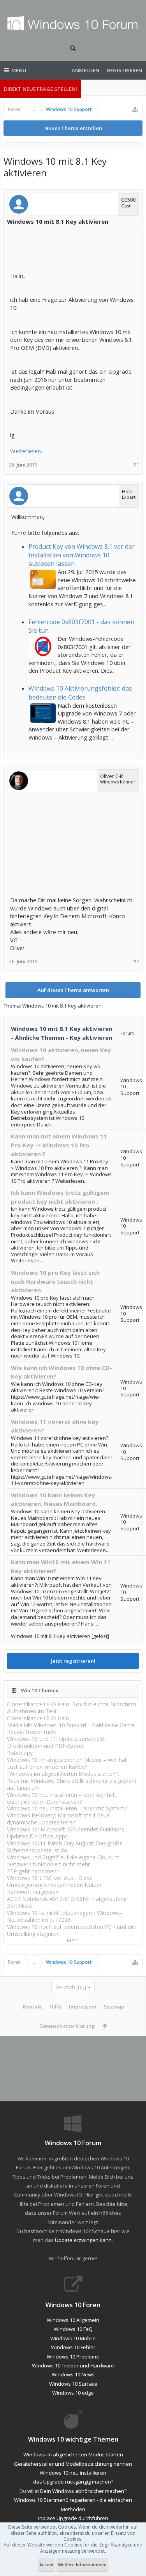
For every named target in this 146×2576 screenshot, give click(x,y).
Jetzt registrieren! (73, 1661)
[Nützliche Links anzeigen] (135, 110)
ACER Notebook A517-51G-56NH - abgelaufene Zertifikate (67, 1902)
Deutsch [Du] (71, 1987)
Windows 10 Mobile (73, 2338)
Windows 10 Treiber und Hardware (73, 2365)
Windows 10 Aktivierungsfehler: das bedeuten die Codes (80, 693)
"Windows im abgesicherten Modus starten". (63, 1774)
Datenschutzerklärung (67, 2026)
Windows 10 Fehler (73, 2347)
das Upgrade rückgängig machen (72, 2482)
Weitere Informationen (82, 2565)
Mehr (73, 1940)
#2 (136, 962)
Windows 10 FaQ (73, 2329)
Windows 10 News (73, 2374)
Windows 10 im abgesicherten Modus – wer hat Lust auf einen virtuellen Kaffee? (67, 1763)
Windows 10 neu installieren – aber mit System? (67, 1808)
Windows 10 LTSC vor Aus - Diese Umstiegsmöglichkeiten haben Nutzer (54, 1881)
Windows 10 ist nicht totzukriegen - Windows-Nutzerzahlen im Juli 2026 (64, 1916)
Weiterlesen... (27, 451)
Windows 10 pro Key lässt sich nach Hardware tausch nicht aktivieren (55, 1281)
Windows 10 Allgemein (73, 2320)
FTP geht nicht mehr (33, 1871)
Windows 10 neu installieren (73, 2473)
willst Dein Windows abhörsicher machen (76, 2491)
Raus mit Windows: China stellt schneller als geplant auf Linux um (72, 1784)
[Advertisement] (72, 251)
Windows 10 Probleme (73, 2357)
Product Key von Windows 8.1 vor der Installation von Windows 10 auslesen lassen (82, 555)
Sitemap (114, 2007)
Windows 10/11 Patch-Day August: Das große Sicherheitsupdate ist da (65, 1847)
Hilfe (55, 2007)
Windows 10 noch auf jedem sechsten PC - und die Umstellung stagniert (71, 1930)
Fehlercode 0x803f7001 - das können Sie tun (81, 626)
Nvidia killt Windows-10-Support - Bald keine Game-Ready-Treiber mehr (72, 1729)
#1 (136, 465)
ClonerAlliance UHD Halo (38, 1718)
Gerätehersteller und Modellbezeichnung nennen (73, 2464)
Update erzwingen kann (83, 2240)
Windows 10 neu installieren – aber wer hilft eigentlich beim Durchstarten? (62, 1798)
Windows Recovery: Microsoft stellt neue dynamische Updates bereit (58, 1819)
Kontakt (33, 2007)
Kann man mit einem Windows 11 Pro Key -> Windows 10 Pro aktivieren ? (59, 1145)
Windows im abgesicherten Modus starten (73, 2454)
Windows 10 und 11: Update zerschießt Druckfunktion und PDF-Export (56, 1742)
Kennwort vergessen (33, 1892)
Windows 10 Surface (73, 2384)
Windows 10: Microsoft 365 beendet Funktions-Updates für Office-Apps (67, 1833)
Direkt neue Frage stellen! (40, 89)
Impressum (83, 2007)
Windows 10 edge (73, 2393)
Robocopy (20, 1753)
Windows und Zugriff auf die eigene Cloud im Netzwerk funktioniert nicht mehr (63, 1861)
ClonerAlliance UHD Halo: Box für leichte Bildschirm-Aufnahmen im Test (73, 1708)
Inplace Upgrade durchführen (73, 2518)
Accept (47, 2565)
